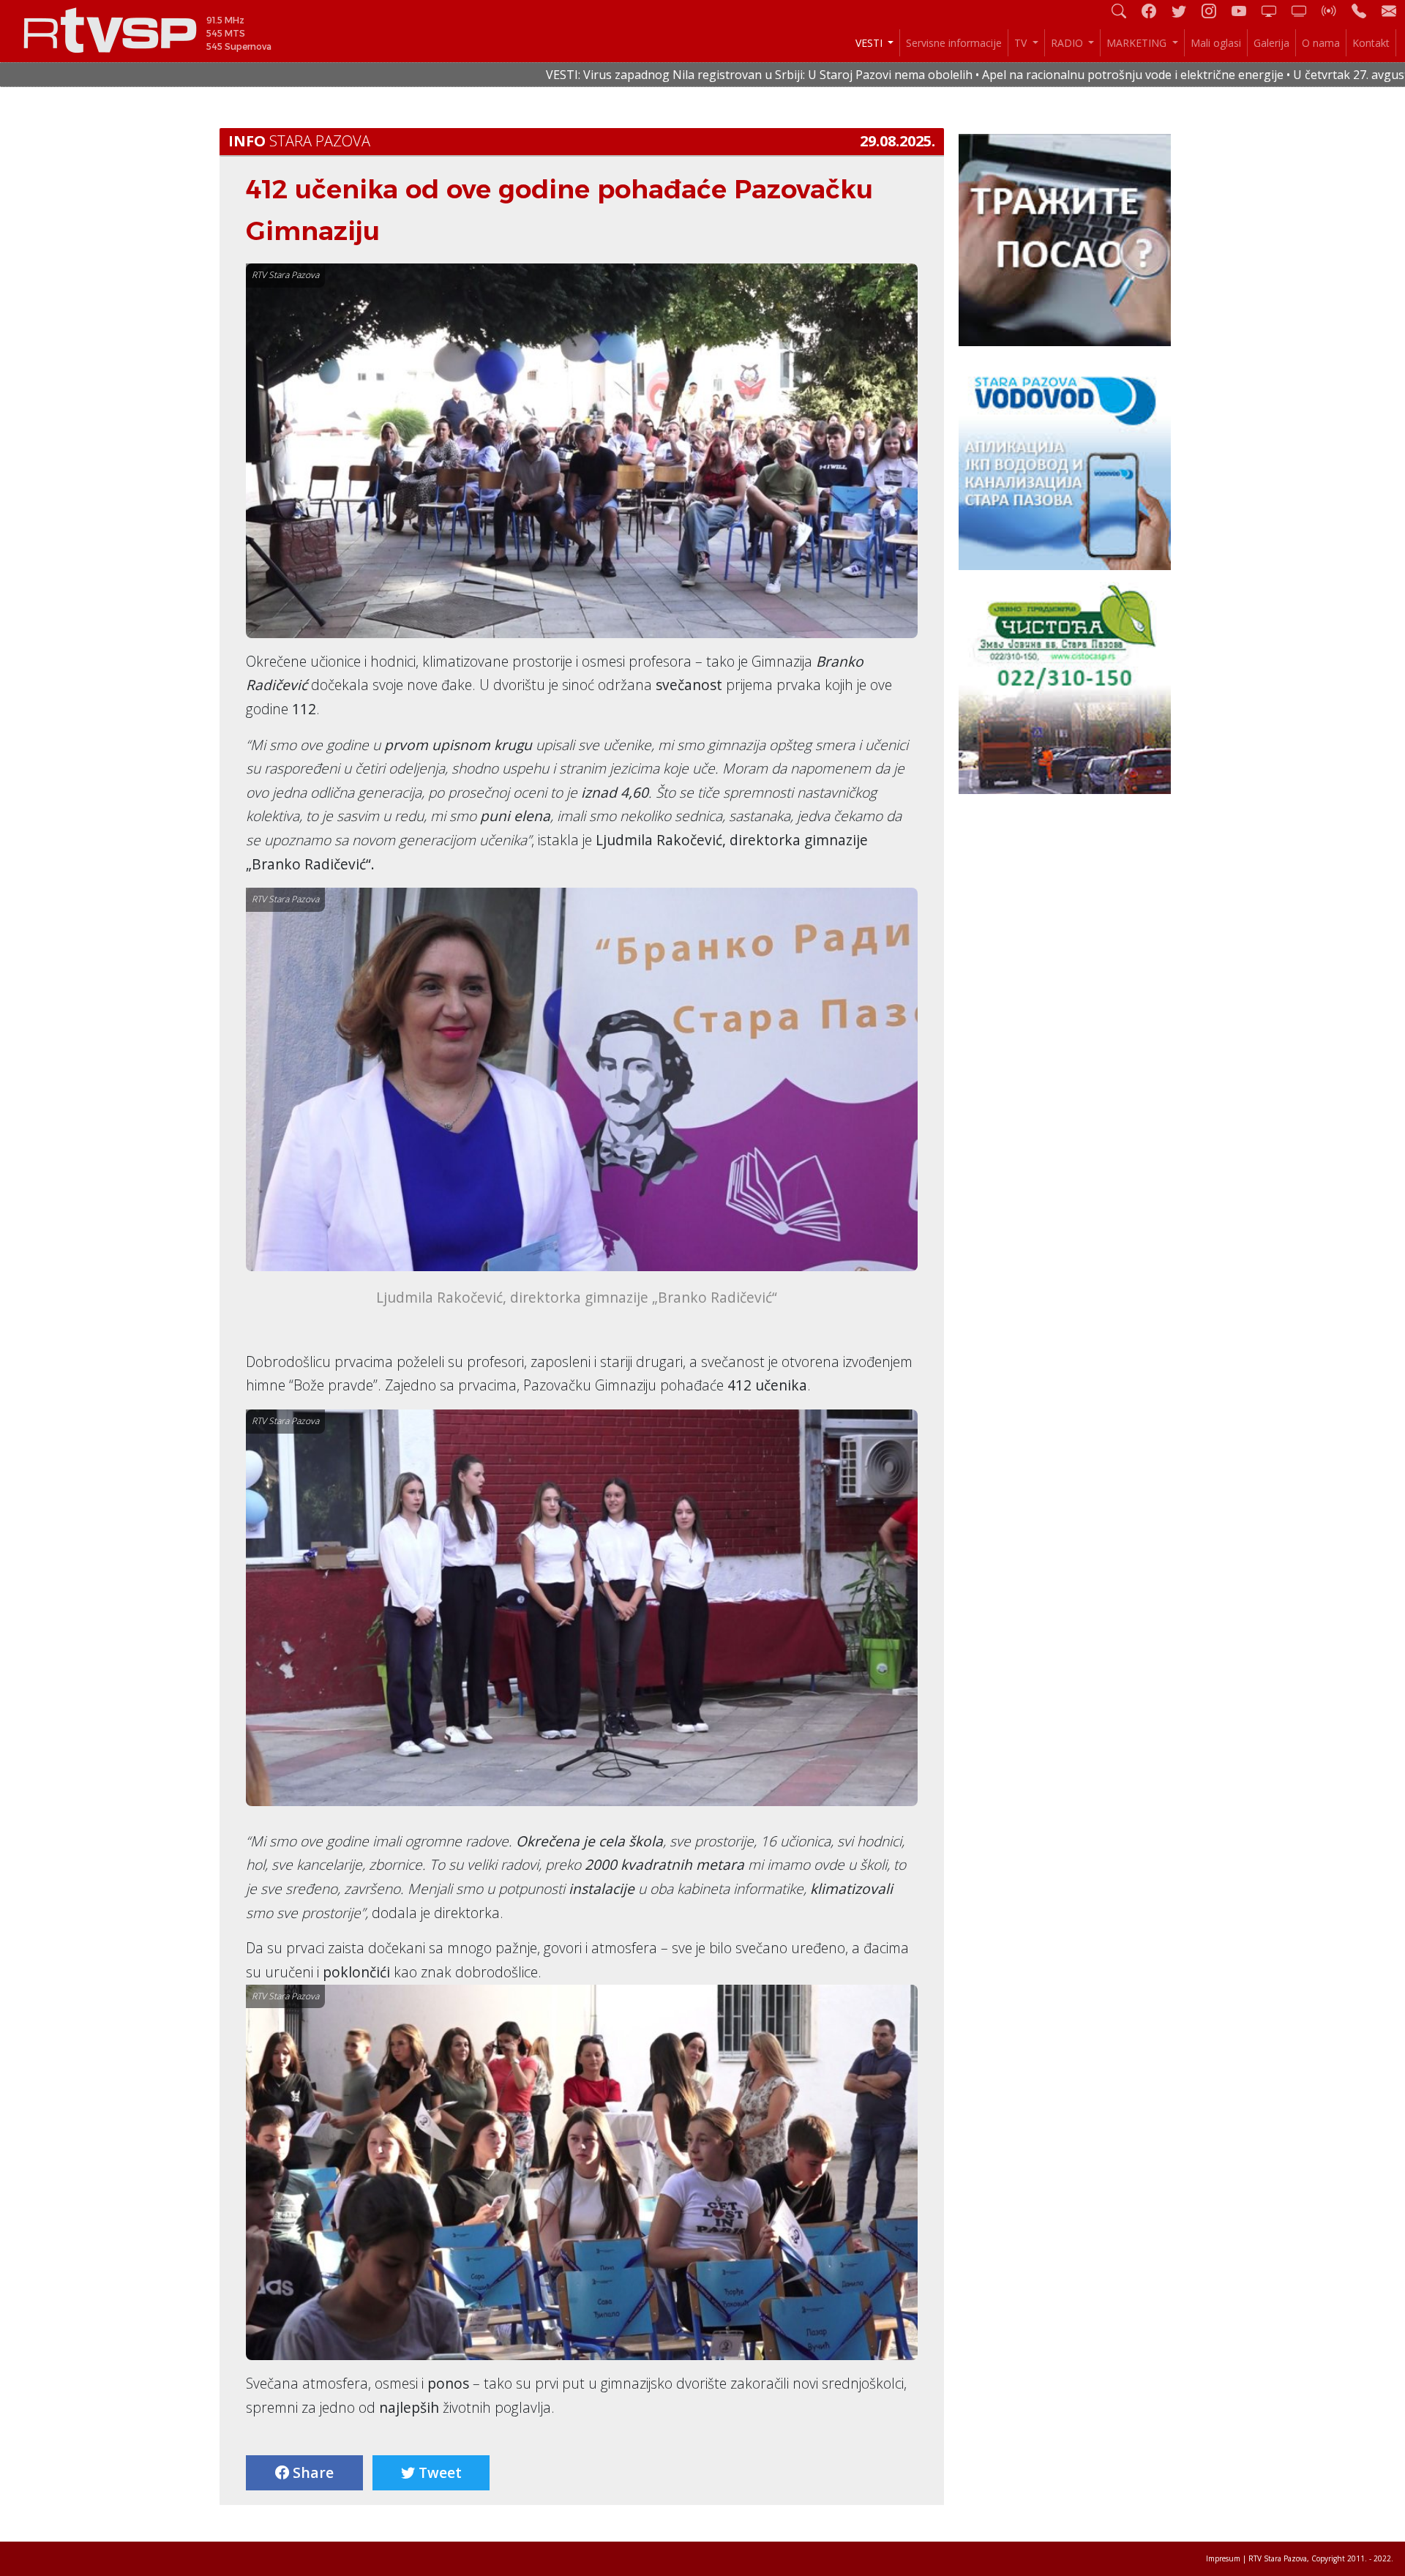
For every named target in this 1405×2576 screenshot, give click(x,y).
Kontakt (1371, 43)
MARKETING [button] (1138, 43)
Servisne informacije (954, 43)
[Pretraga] (1125, 11)
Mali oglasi (1216, 43)
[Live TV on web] (1305, 11)
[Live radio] (1335, 11)
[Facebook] (1155, 11)
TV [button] (1022, 43)
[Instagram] (1215, 11)
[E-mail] (1389, 11)
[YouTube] (1245, 11)
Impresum (1223, 2558)
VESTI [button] (870, 43)
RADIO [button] (1068, 43)
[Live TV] (1275, 11)
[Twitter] (1185, 11)
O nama (1321, 43)
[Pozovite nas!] (1365, 11)
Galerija (1271, 43)
